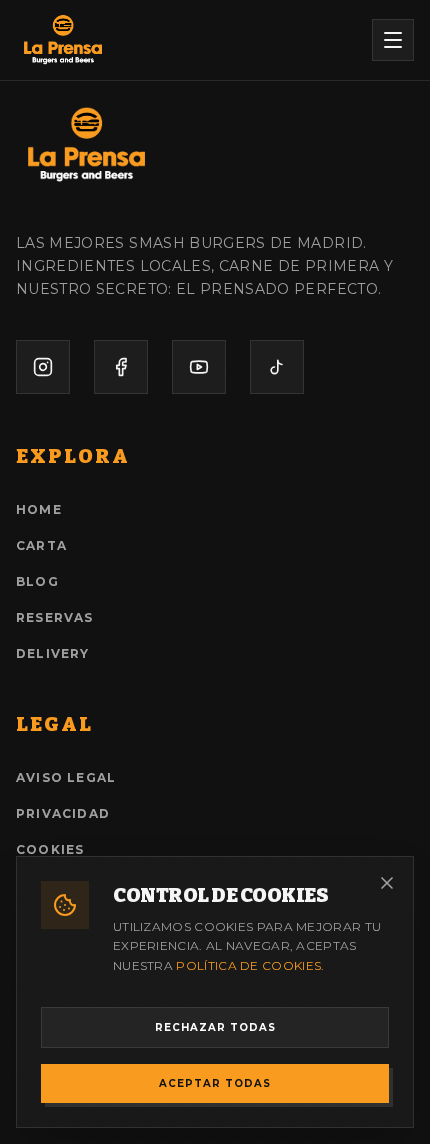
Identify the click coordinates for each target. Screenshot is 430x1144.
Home (39, 509)
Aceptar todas (215, 1083)
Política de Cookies (248, 965)
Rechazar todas (215, 1027)
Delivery (53, 653)
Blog (37, 581)
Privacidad (63, 813)
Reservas (55, 617)
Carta (41, 545)
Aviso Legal (66, 777)
